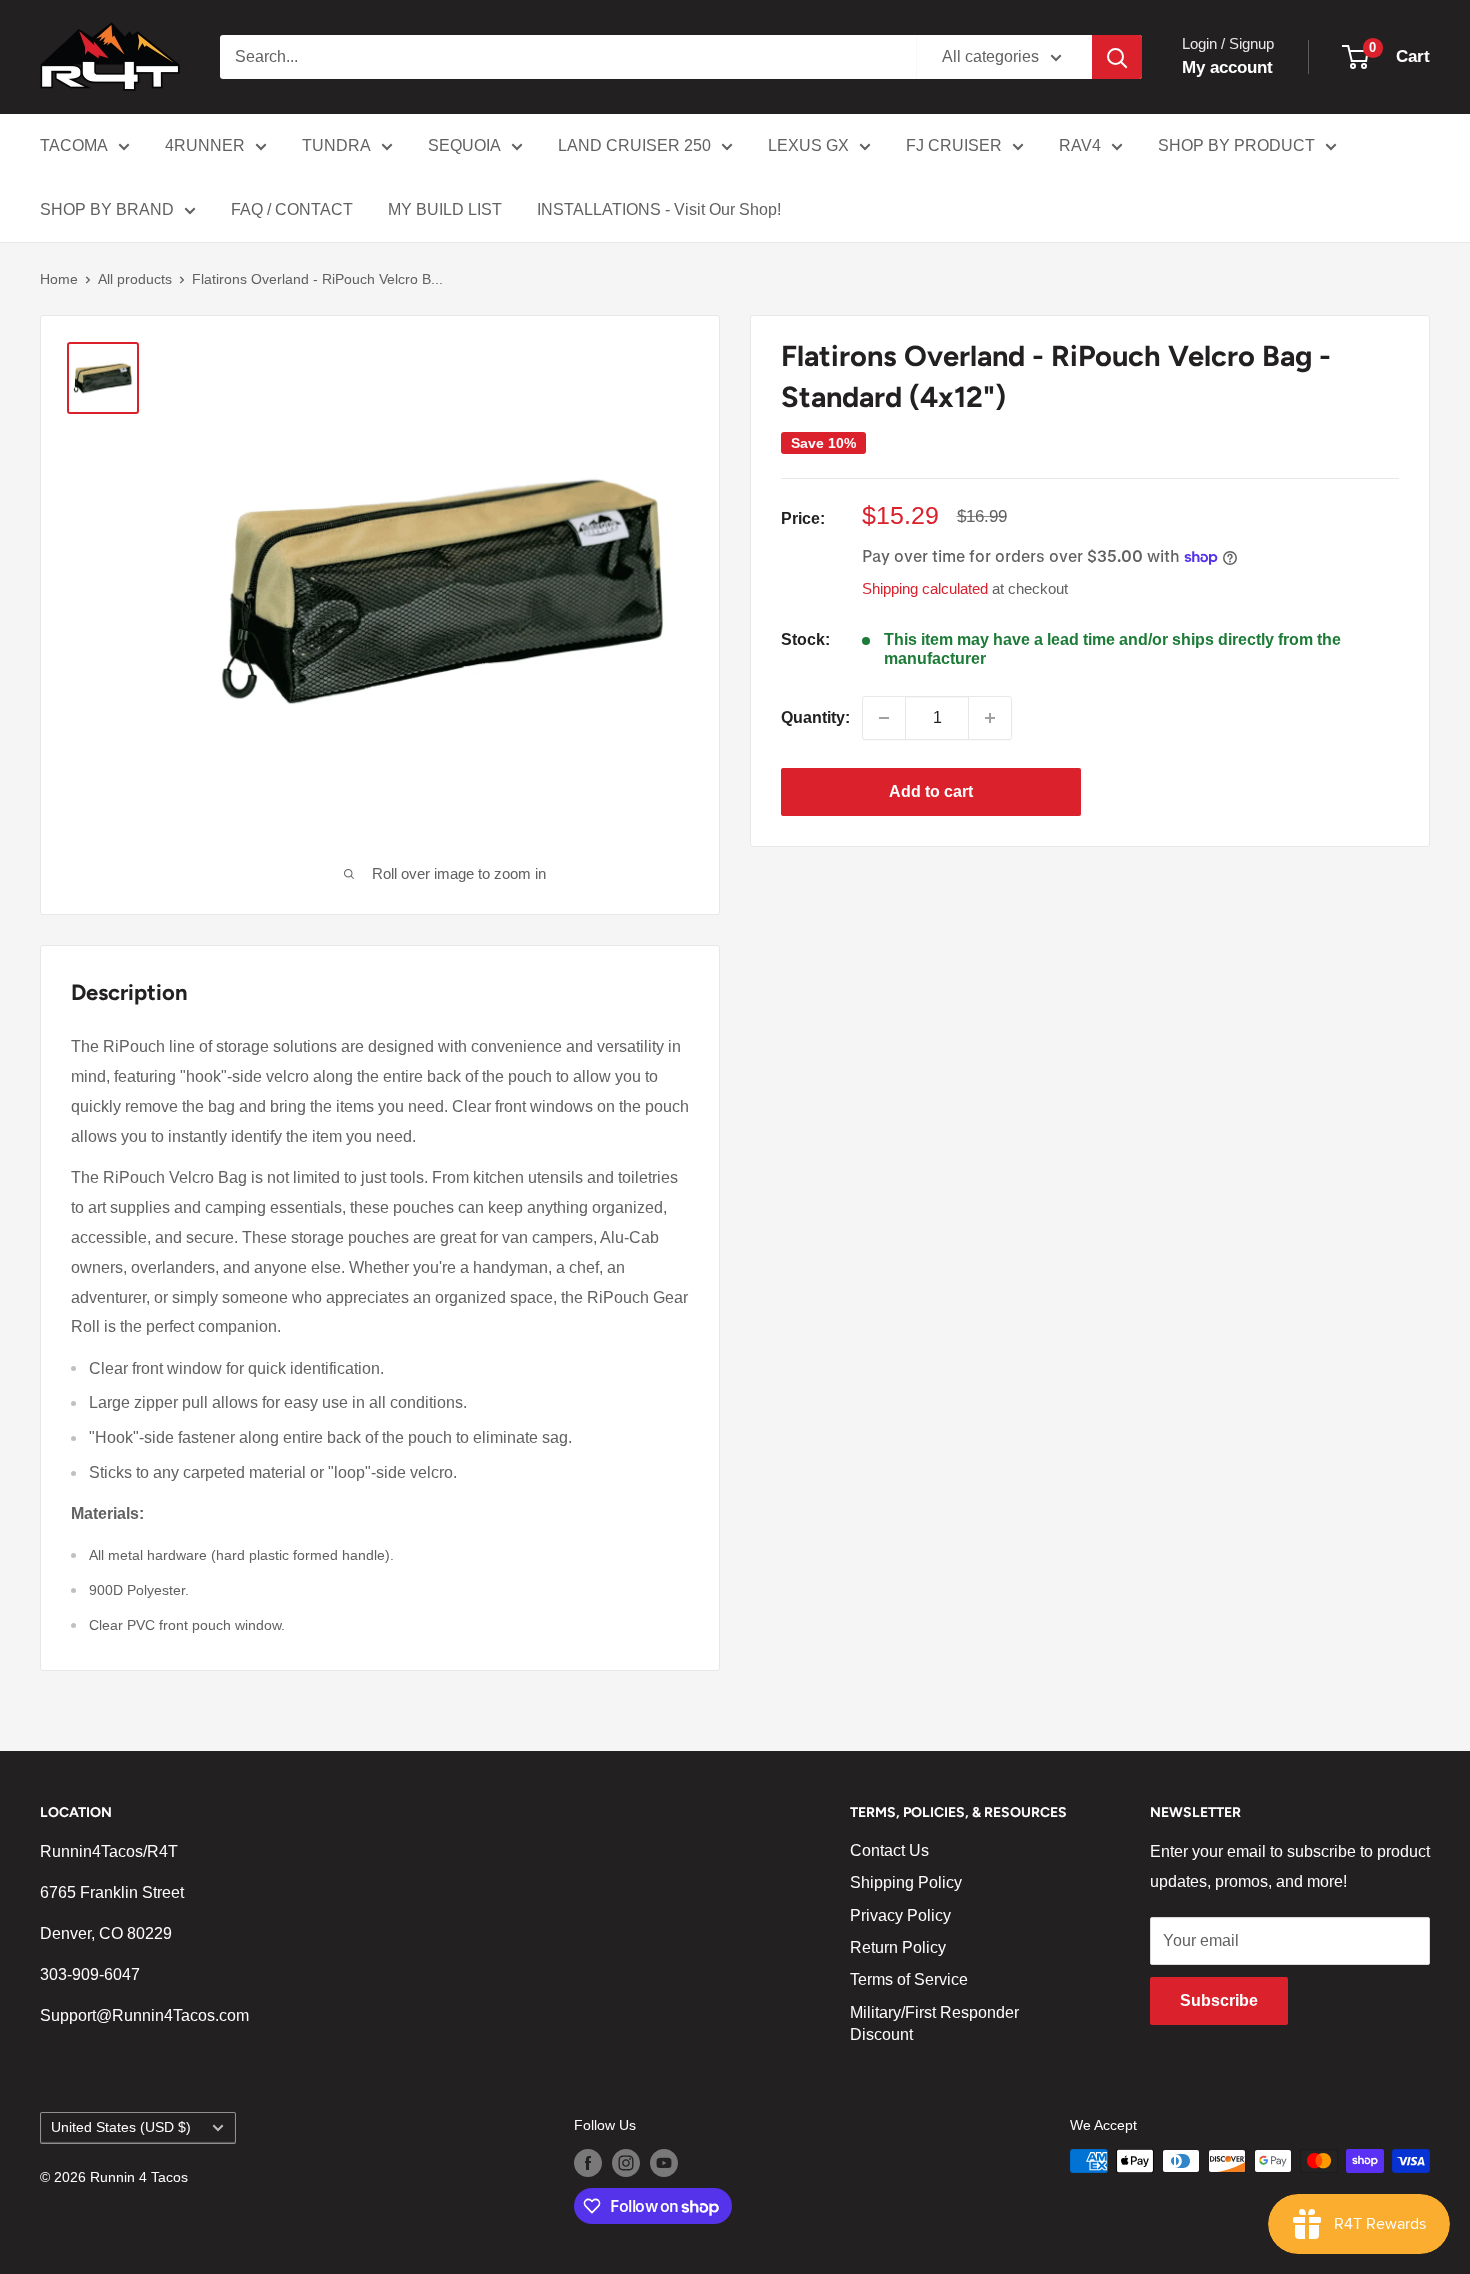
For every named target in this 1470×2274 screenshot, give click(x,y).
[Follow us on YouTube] (664, 2163)
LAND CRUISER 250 (634, 145)
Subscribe (1219, 2000)
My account (1227, 67)
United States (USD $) (121, 2127)
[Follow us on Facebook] (588, 2163)
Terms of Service (909, 1979)
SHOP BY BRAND (107, 209)
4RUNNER (205, 145)
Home (59, 279)
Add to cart (931, 791)
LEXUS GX (808, 145)
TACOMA (74, 145)
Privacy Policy (900, 1915)
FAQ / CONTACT (292, 209)
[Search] (1117, 57)
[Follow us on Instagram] (626, 2163)
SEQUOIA (464, 145)
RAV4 (1080, 145)
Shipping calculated (925, 588)
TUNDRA (336, 145)
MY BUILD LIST (445, 209)
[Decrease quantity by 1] (884, 718)
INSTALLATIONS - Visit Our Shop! (659, 209)
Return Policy (898, 1947)
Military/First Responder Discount (934, 2023)
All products (135, 279)
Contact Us (889, 1850)
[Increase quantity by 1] (990, 718)
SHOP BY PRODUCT (1236, 145)
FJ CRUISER (954, 145)
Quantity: (815, 717)
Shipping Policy (906, 1882)
